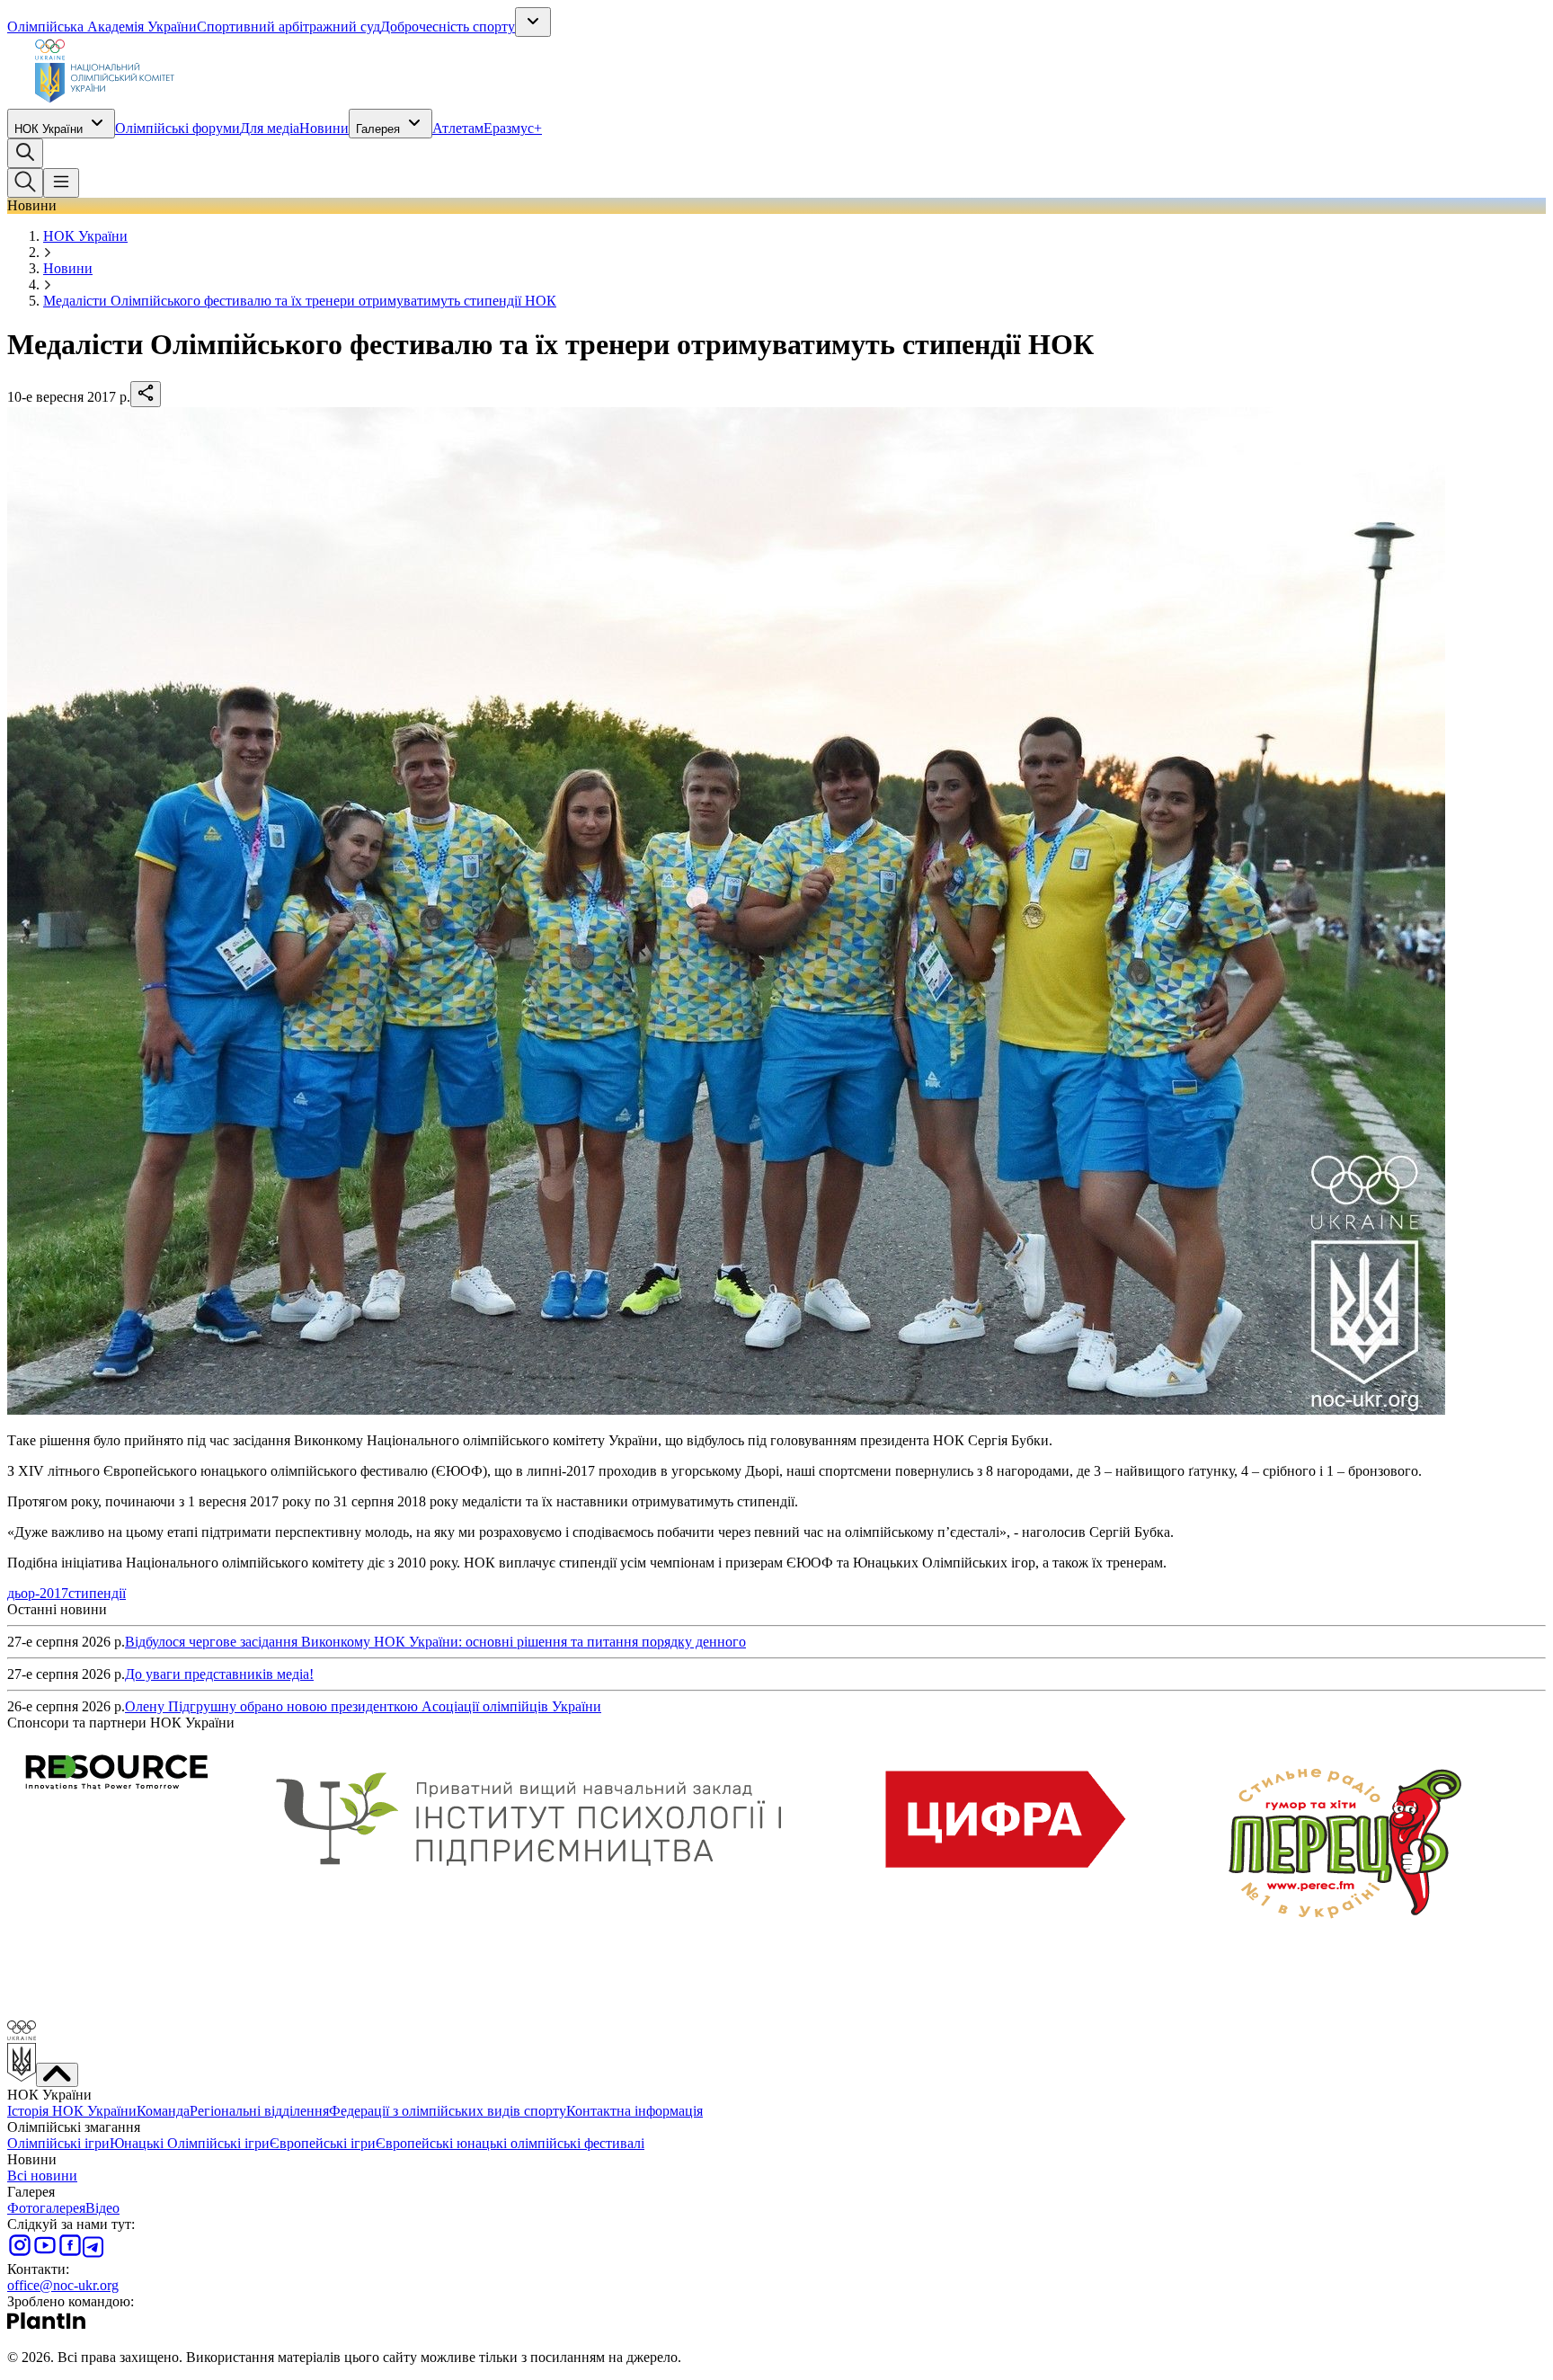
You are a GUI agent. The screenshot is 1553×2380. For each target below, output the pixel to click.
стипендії (97, 1593)
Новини (324, 128)
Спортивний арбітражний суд (288, 27)
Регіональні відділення (259, 2111)
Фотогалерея (46, 2208)
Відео (102, 2208)
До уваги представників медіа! (219, 1674)
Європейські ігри (323, 2143)
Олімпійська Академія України (102, 27)
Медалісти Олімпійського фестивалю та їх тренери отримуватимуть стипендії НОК (300, 301)
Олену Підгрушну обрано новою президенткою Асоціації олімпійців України (363, 1706)
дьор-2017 (38, 1593)
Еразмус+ (513, 128)
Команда (163, 2111)
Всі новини (42, 2176)
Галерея (378, 129)
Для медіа (270, 128)
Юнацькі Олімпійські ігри (190, 2143)
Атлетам (458, 128)
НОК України (49, 129)
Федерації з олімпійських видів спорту (448, 2111)
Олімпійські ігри (58, 2143)
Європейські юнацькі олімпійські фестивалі (510, 2143)
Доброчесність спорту (448, 27)
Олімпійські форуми (177, 128)
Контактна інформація (635, 2111)
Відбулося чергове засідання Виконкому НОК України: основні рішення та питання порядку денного (435, 1642)
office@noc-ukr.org (63, 2285)
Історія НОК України (72, 2111)
